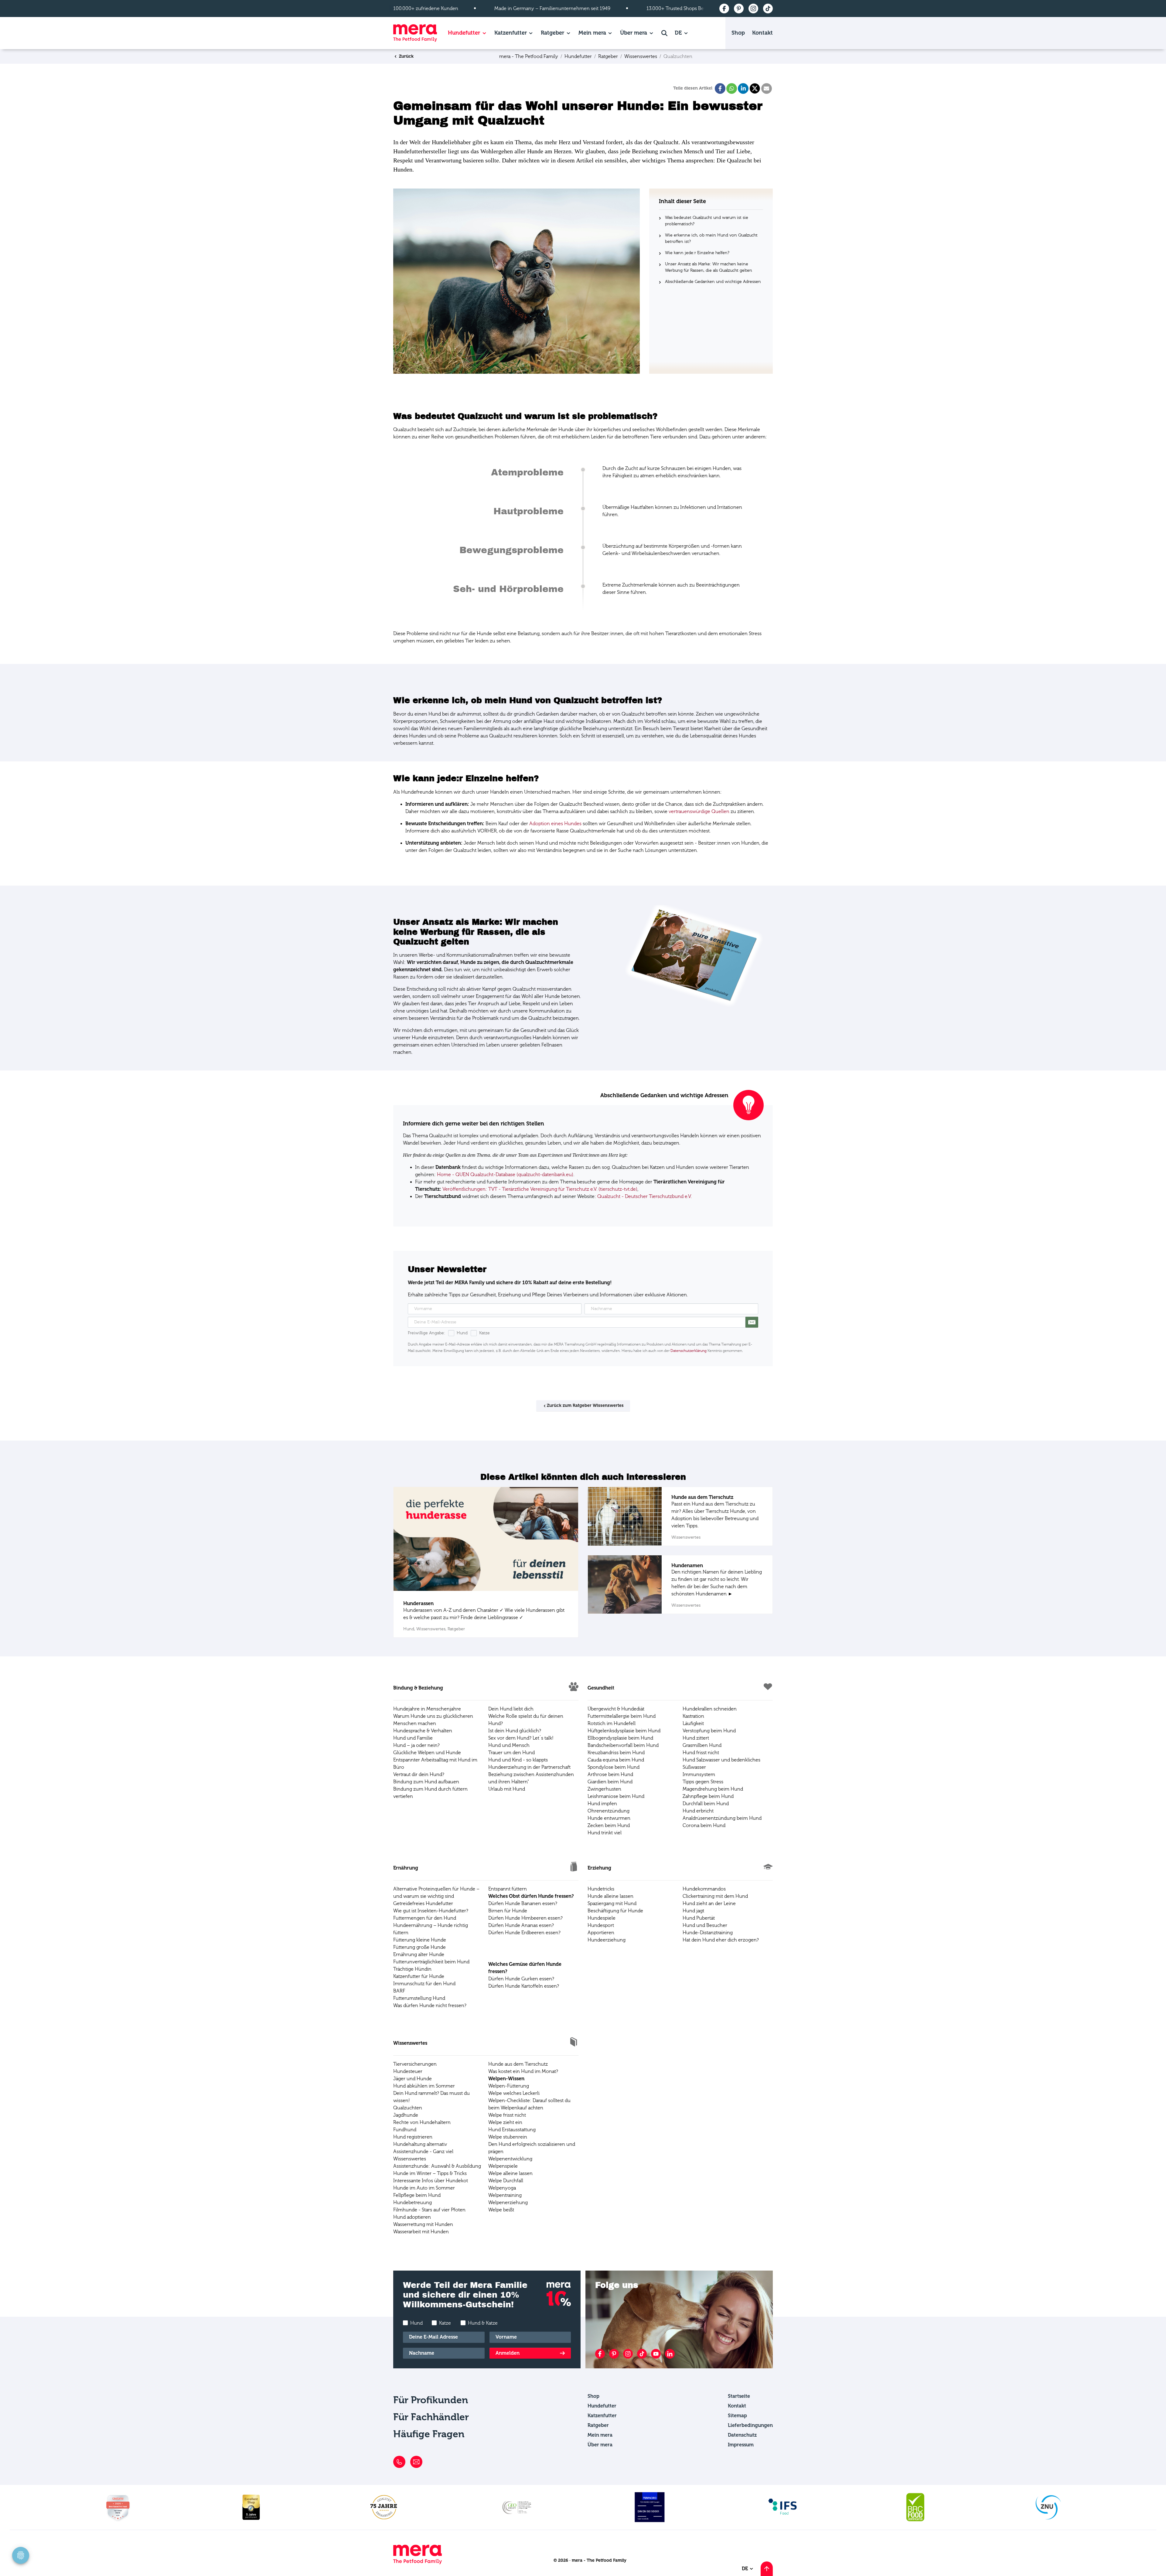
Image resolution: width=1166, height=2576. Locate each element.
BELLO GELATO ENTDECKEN (659, 1364)
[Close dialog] (726, 1200)
